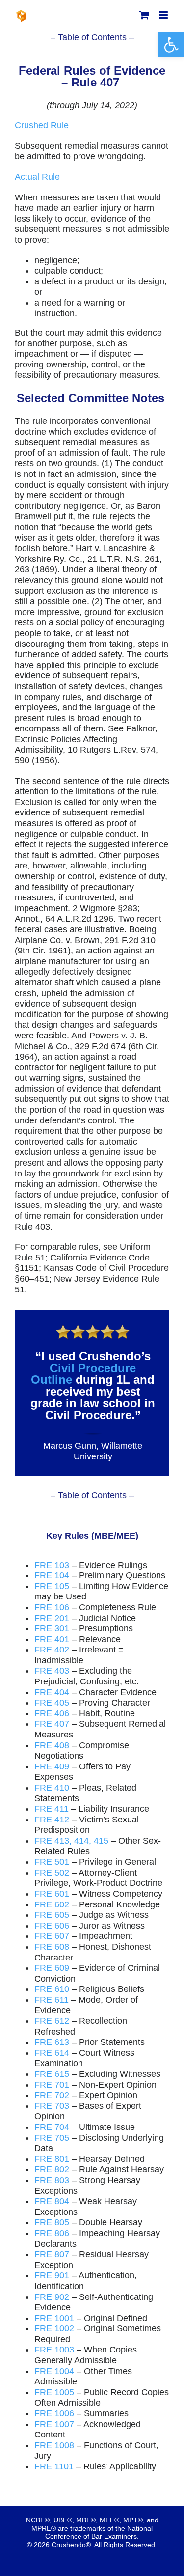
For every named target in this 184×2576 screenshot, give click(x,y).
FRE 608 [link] (52, 1947)
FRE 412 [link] (52, 1820)
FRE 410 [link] (52, 1788)
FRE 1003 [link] (54, 2350)
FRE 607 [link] (52, 1936)
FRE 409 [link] (52, 1766)
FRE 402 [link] (52, 1650)
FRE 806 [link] (52, 2233)
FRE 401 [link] (52, 1639)
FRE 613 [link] (52, 2042)
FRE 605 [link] (52, 1915)
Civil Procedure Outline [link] (83, 1374)
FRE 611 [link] (52, 2000)
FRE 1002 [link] (54, 2328)
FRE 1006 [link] (54, 2413)
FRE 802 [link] (52, 2169)
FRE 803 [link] (52, 2180)
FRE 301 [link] (52, 1628)
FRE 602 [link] (52, 1904)
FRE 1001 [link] (54, 2318)
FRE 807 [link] (52, 2254)
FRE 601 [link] (52, 1894)
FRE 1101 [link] (54, 2466)
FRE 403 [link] (52, 1671)
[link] (171, 45)
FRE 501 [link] (52, 1862)
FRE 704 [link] (52, 2127)
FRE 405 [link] (52, 1703)
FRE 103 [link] (52, 1565)
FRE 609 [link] (52, 1968)
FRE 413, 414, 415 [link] (71, 1841)
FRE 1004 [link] (54, 2371)
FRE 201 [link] (52, 1618)
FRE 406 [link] (52, 1713)
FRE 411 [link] (52, 1809)
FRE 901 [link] (52, 2275)
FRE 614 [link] (52, 2053)
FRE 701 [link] (52, 2085)
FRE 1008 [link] (54, 2445)
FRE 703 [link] (52, 2106)
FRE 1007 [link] (54, 2424)
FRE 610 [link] (52, 1989)
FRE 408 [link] (52, 1745)
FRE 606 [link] (52, 1926)
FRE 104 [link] (52, 1575)
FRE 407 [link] (52, 1724)
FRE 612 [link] (52, 2021)
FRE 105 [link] (52, 1586)
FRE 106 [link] (52, 1607)
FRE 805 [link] (52, 2222)
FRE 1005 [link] (54, 2392)
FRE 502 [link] (52, 1873)
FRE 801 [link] (52, 2159)
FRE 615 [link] (52, 2074)
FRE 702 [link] (52, 2095)
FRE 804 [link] (52, 2201)
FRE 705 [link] (52, 2138)
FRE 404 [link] (52, 1692)
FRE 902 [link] (52, 2297)
